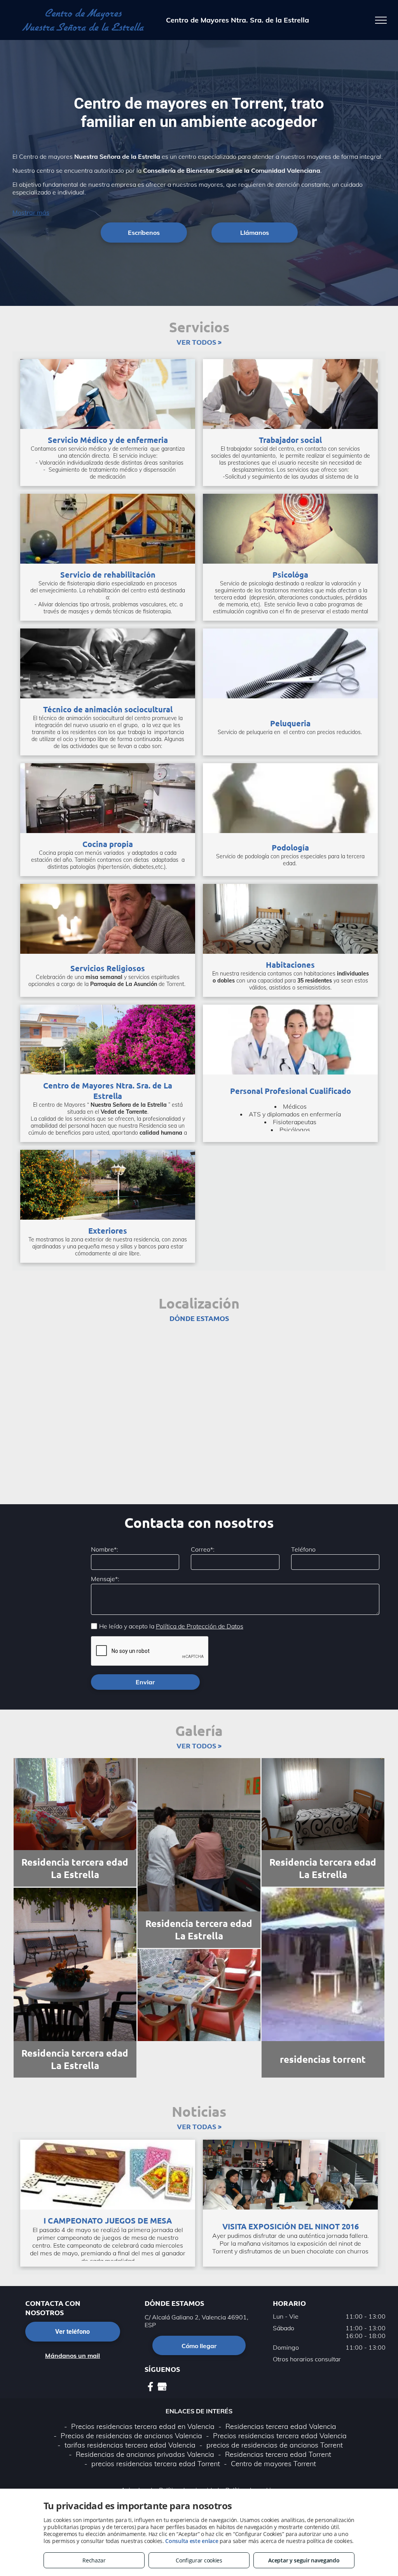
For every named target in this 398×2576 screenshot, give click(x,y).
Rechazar (94, 2560)
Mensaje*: (105, 1579)
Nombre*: (105, 1549)
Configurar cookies (199, 2560)
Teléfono (303, 1549)
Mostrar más (31, 212)
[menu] (381, 20)
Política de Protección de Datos (200, 1626)
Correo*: (203, 1549)
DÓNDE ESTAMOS (199, 1318)
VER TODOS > (199, 342)
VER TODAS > (199, 2126)
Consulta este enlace (192, 2541)
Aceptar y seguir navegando (304, 2560)
